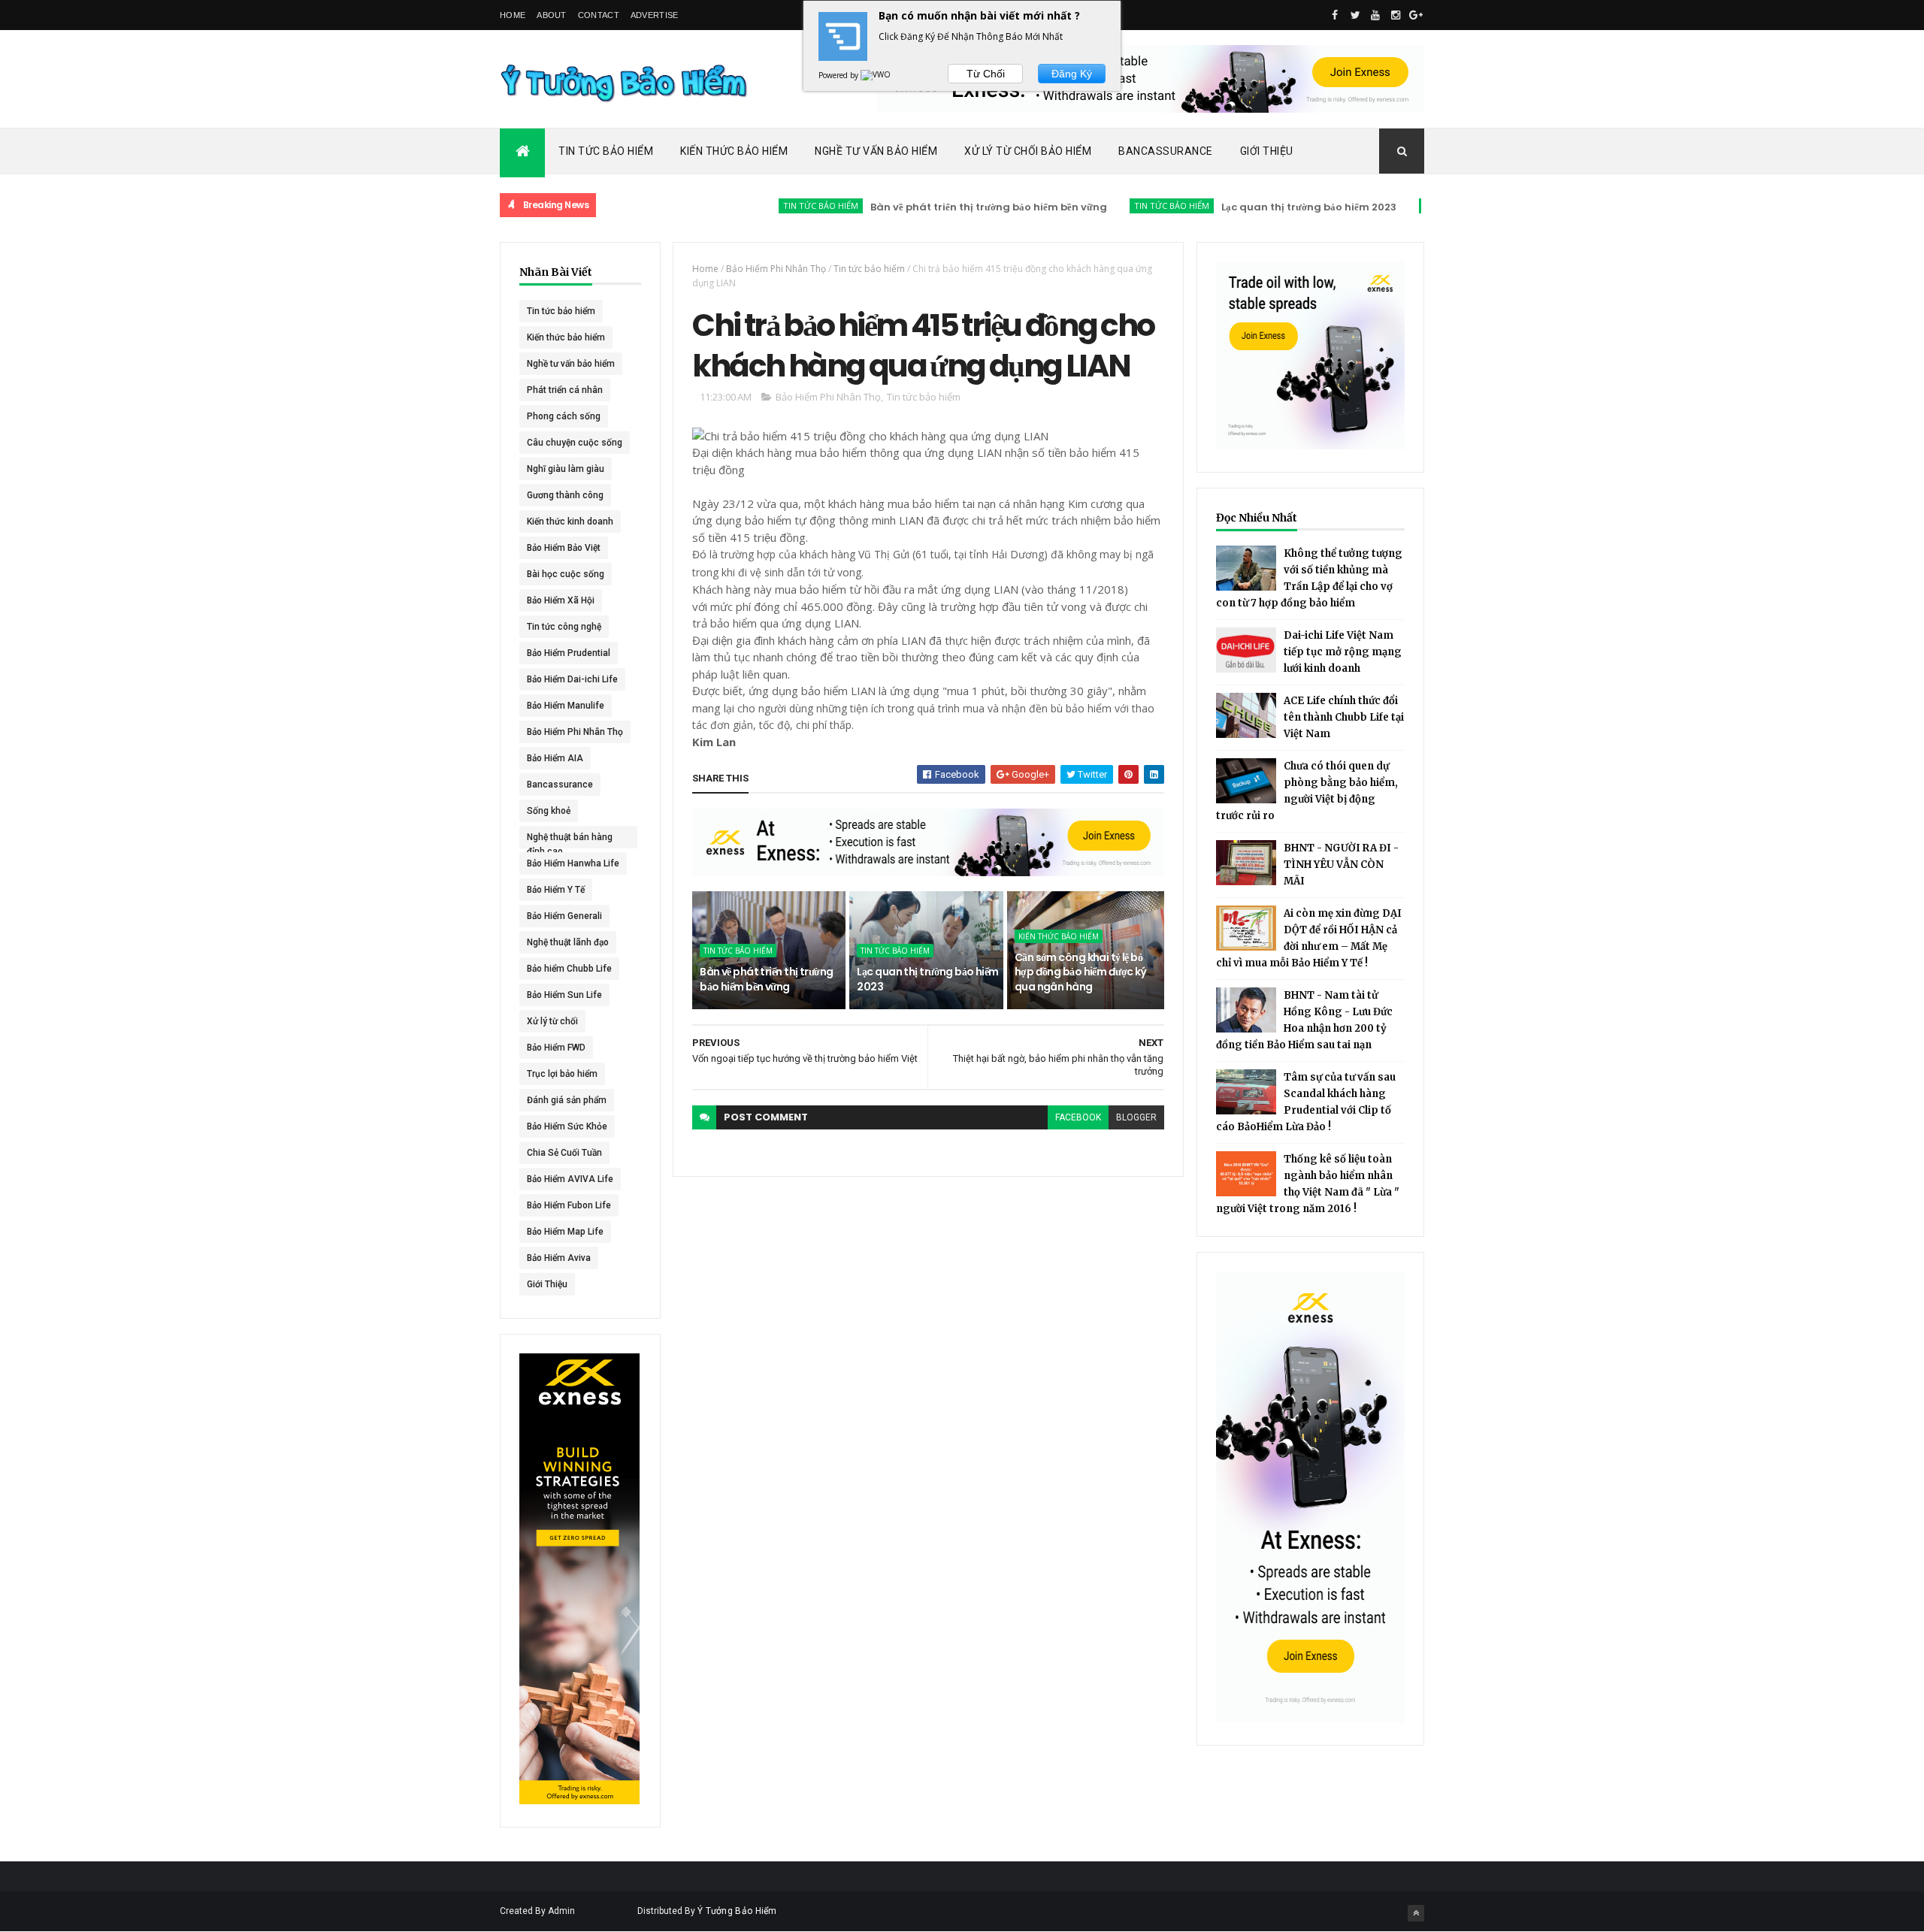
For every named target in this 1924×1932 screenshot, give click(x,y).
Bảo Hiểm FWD (556, 1048)
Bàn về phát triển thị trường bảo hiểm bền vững (940, 207)
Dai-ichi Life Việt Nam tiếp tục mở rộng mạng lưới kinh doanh (1343, 652)
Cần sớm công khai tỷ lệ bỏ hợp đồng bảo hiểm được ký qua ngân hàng (1081, 972)
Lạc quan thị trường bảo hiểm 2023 (1260, 207)
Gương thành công (565, 495)
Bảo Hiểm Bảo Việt (564, 548)
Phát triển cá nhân (565, 390)
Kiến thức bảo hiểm (1417, 206)
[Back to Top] (1416, 1913)
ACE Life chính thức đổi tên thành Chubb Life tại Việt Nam (1344, 717)
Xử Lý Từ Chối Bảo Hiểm (1028, 151)
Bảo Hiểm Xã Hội (561, 600)
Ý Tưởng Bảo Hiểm (737, 1911)
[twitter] (1355, 15)
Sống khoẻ (549, 811)
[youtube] (1375, 15)
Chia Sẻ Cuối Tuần (564, 1153)
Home (513, 15)
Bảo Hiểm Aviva (559, 1258)
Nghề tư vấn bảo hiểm (571, 364)
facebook (1078, 1117)
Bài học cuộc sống (566, 574)
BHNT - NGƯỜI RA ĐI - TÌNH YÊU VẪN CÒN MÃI (1341, 865)
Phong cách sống (564, 416)
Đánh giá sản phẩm (567, 1100)
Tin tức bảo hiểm (772, 206)
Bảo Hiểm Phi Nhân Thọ (575, 732)
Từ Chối (986, 74)
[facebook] (1335, 15)
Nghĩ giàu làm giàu (566, 469)
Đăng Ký (1072, 74)
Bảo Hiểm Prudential (569, 653)
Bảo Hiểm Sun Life (564, 995)
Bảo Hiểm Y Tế (556, 890)
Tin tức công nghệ (564, 627)
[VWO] (876, 75)
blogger (1136, 1117)
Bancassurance (1166, 151)
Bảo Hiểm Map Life (565, 1232)
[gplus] (1416, 15)
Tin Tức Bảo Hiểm (606, 151)
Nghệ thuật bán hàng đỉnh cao (570, 840)
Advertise (655, 15)
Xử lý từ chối (552, 1021)
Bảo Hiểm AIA (555, 758)
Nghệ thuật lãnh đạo (568, 942)
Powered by (839, 75)
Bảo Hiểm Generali (564, 916)
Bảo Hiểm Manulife (566, 706)
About (552, 15)
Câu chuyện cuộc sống (575, 443)
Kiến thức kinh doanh (570, 522)
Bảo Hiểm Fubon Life (569, 1205)
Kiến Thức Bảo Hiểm (734, 151)
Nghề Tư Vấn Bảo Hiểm (876, 151)
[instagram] (1396, 15)
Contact (599, 15)
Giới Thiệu (1267, 151)
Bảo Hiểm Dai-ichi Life (572, 679)
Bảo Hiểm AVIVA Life (570, 1179)
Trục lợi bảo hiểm (562, 1074)
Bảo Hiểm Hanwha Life (573, 863)
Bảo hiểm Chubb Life (569, 969)
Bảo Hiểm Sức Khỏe (567, 1126)
